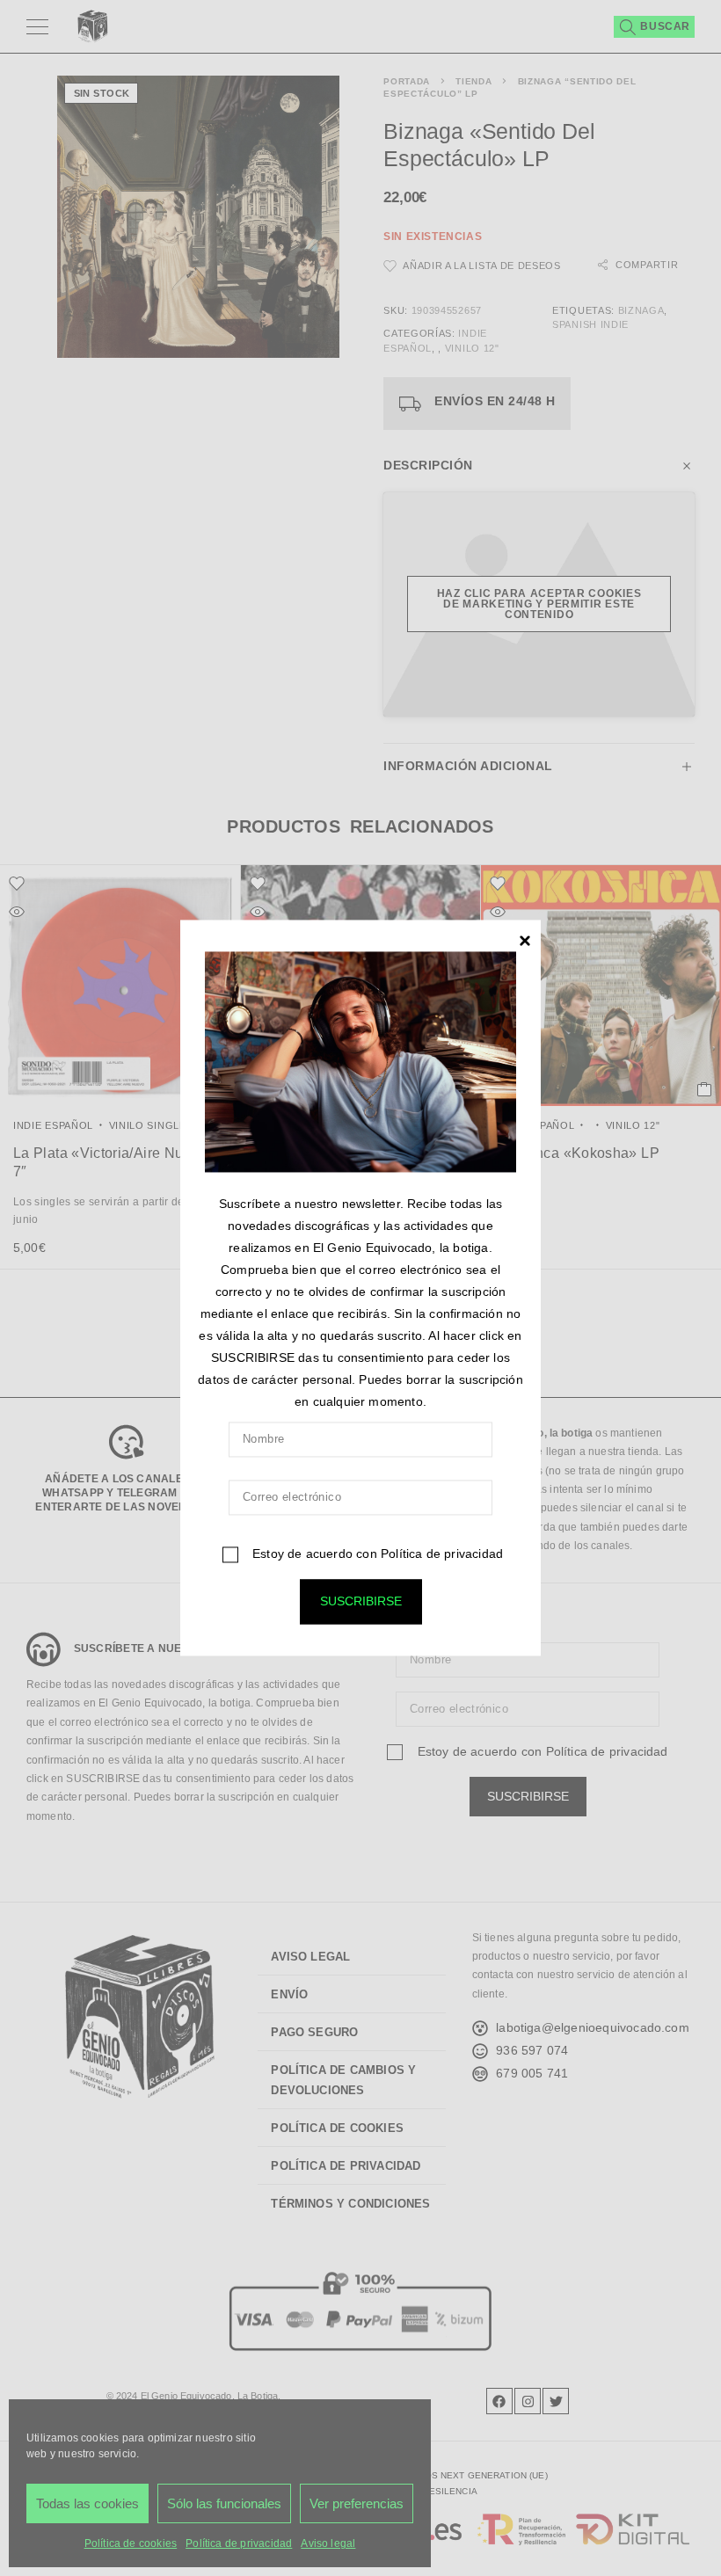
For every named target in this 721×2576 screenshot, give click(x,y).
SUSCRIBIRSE (361, 1602)
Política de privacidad (442, 1554)
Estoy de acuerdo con (376, 1554)
